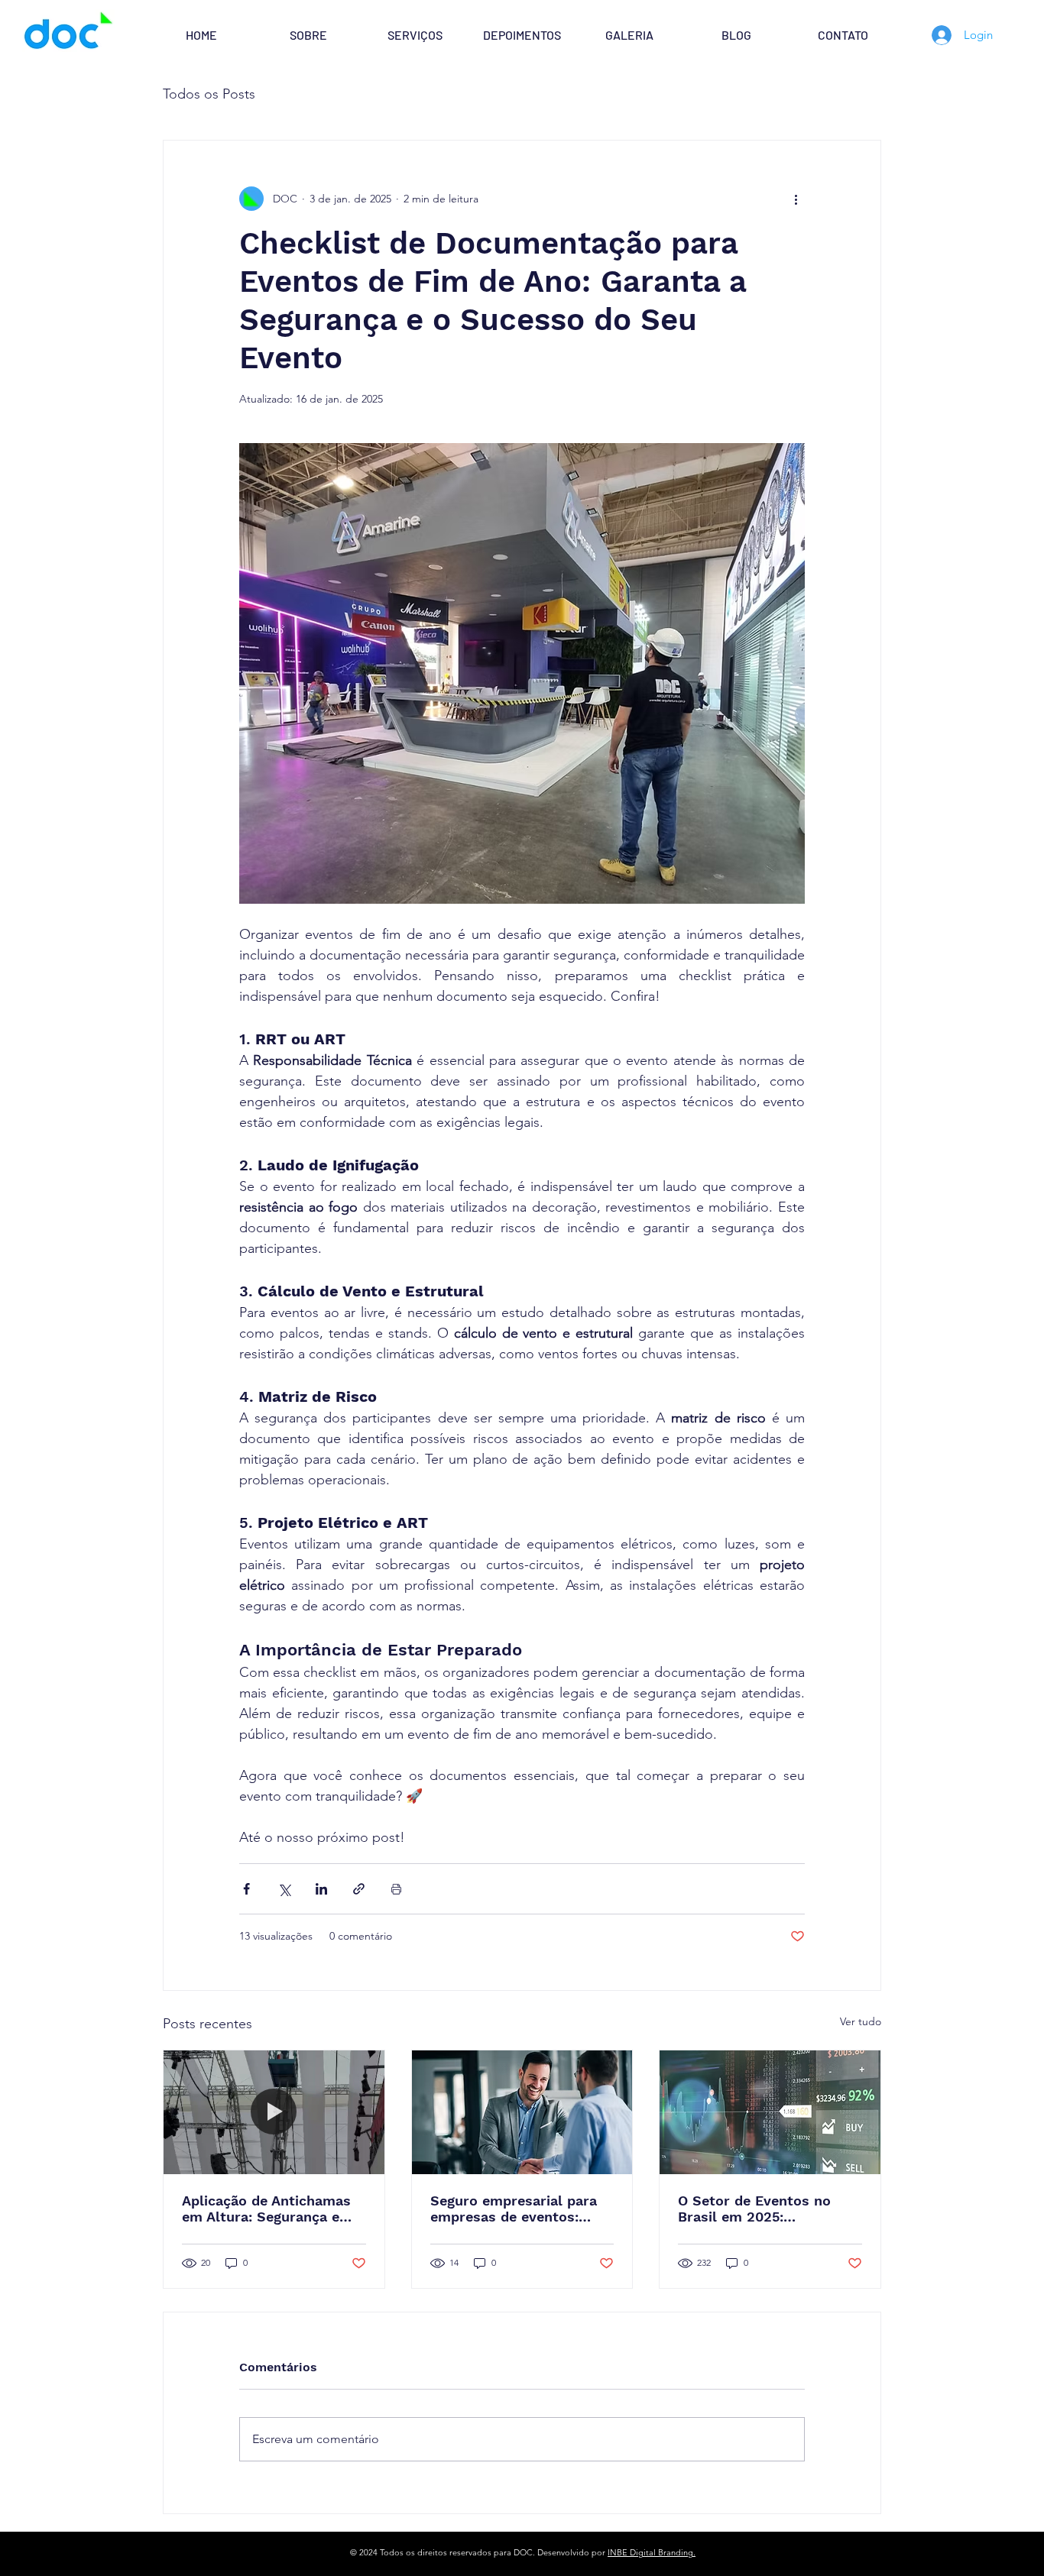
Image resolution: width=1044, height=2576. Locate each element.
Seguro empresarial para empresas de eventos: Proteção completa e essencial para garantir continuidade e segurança (517, 2209)
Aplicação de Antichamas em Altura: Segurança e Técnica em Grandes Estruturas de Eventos (266, 2209)
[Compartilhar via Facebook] (246, 1889)
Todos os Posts (209, 94)
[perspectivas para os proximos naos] (770, 2112)
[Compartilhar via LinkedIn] (321, 1889)
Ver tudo (861, 2021)
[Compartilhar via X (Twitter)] (284, 1889)
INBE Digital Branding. (652, 2552)
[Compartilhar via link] (359, 1889)
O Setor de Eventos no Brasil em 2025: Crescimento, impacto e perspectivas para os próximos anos (759, 2209)
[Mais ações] (796, 199)
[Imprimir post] (396, 1889)
